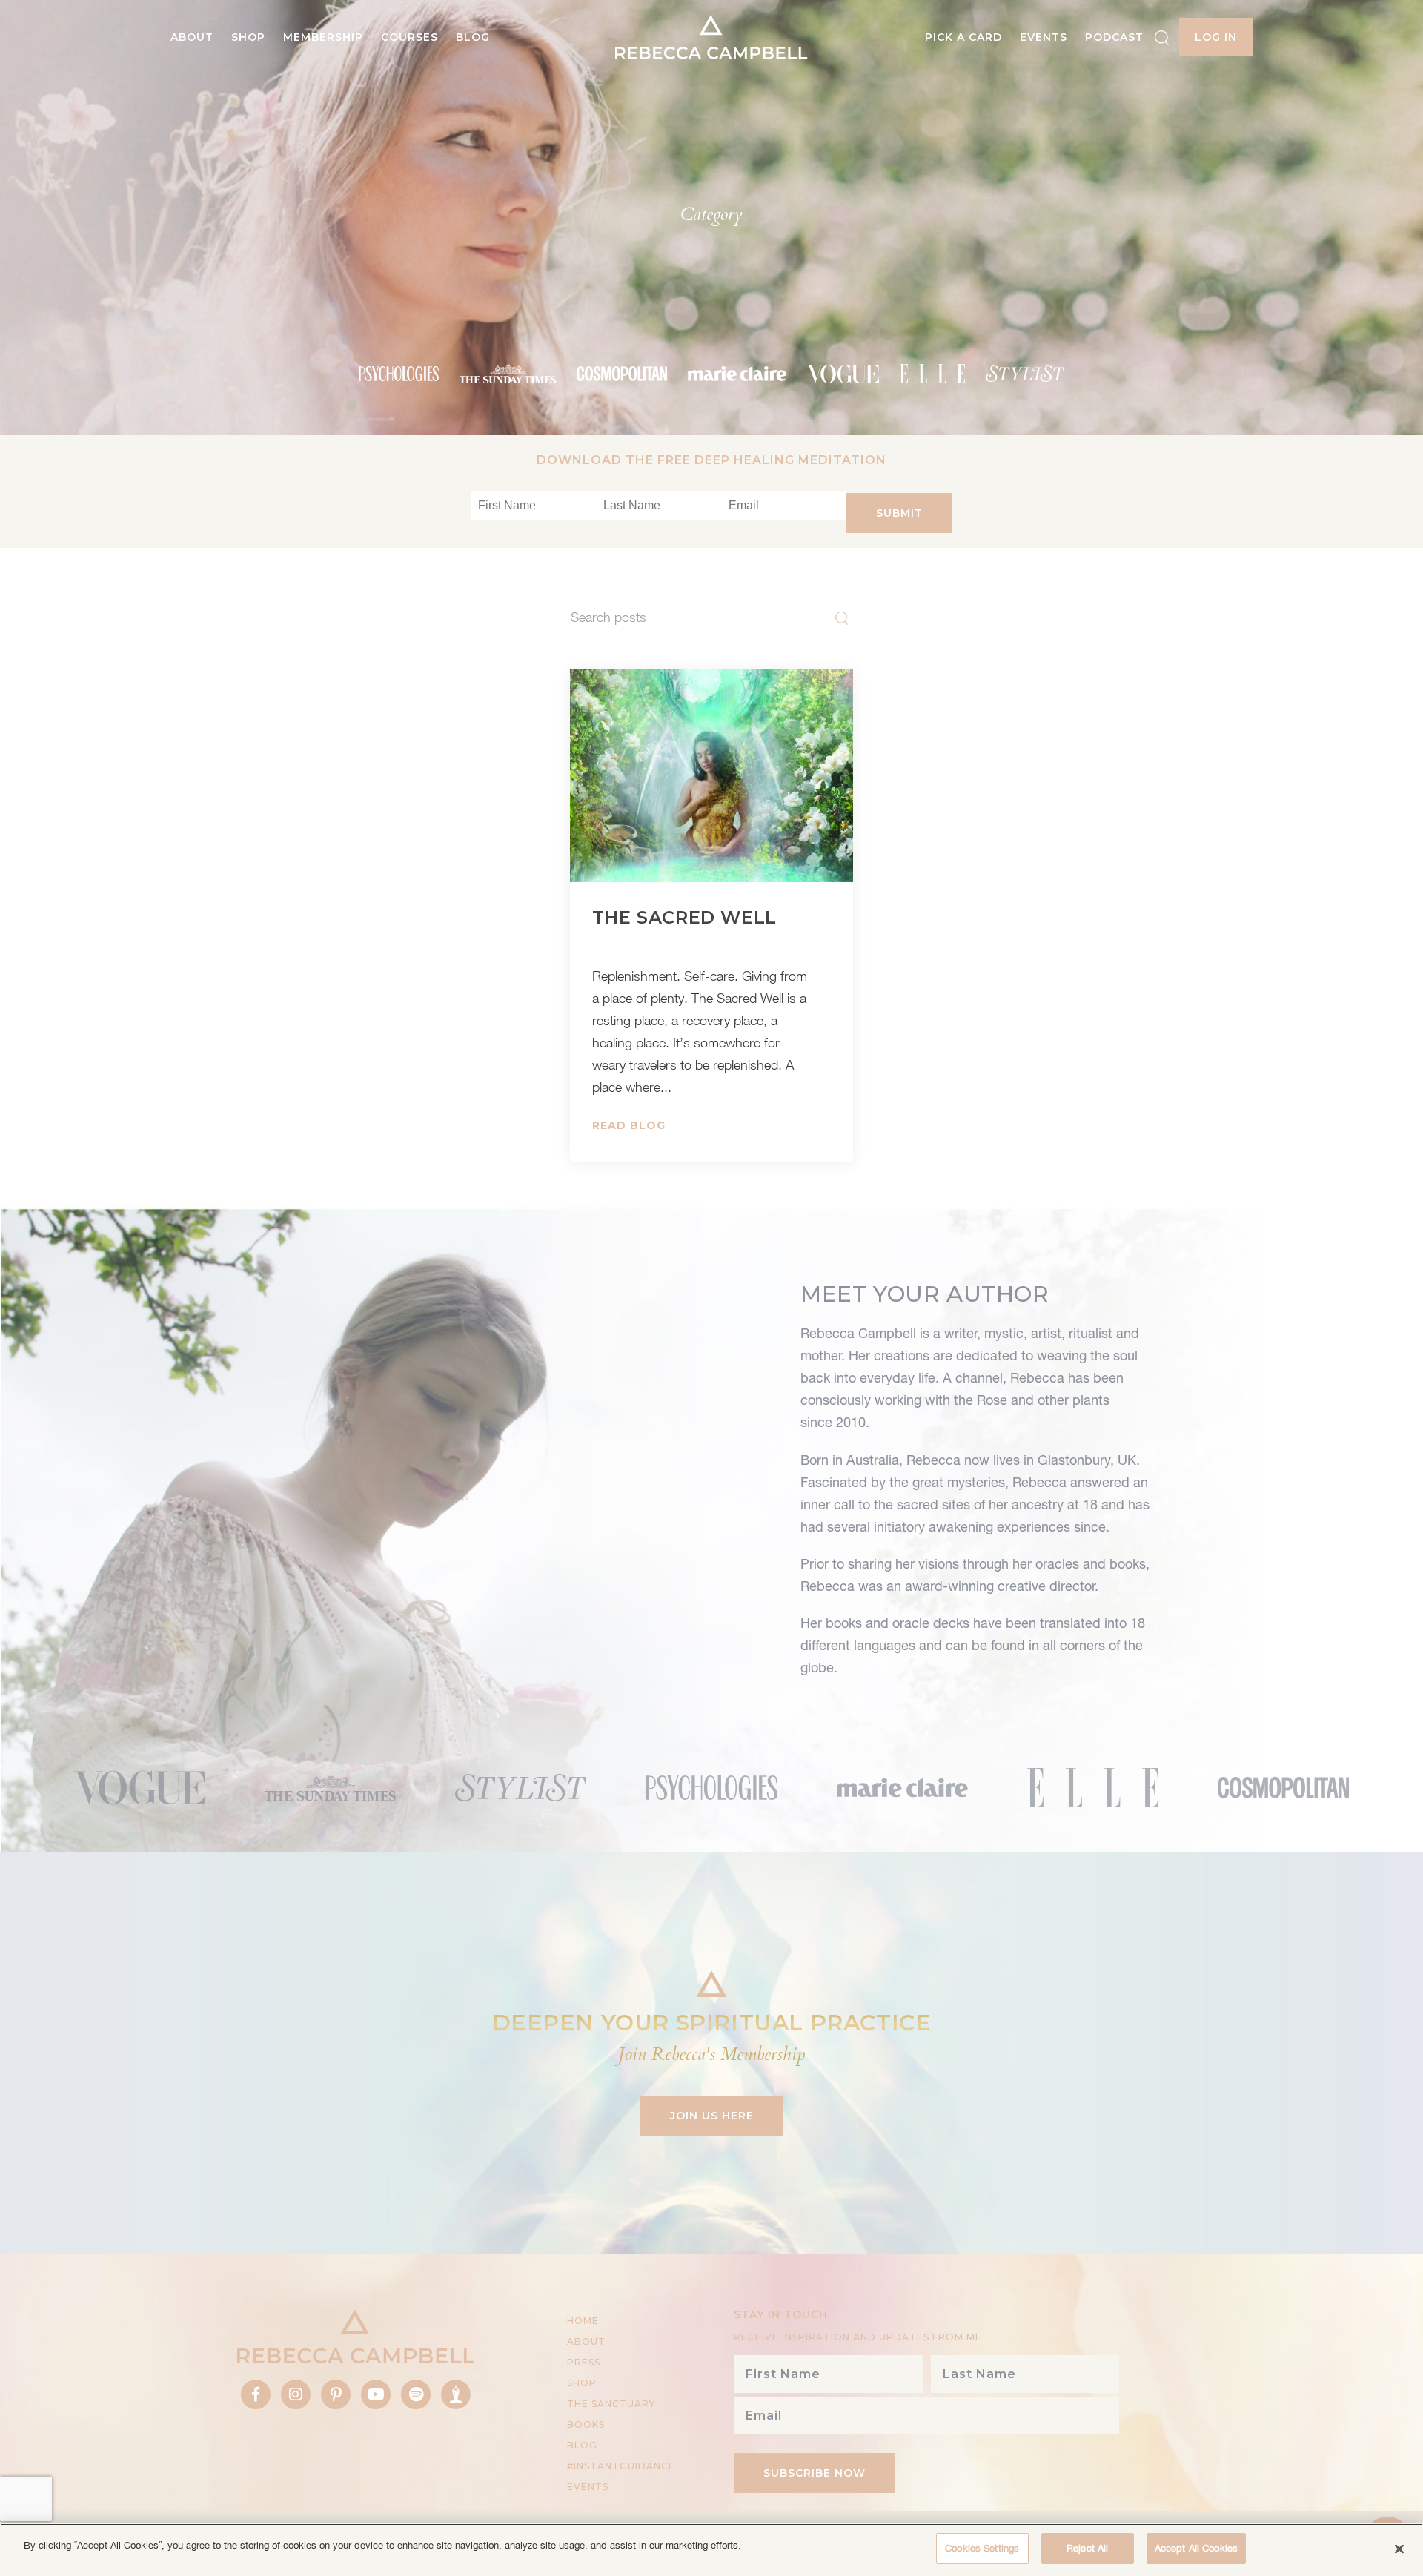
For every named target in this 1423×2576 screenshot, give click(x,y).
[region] (711, 2550)
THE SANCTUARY (611, 2404)
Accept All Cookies (1196, 2548)
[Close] (1399, 2549)
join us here (712, 2116)
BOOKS (586, 2424)
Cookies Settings (982, 2548)
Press (584, 2362)
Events (1044, 37)
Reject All (1087, 2548)
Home (583, 2321)
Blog (473, 37)
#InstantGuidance (621, 2466)
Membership (323, 37)
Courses (409, 37)
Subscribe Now (815, 2473)
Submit (899, 513)
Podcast (1114, 37)
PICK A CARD (963, 37)
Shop (248, 37)
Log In (1216, 37)
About (192, 37)
